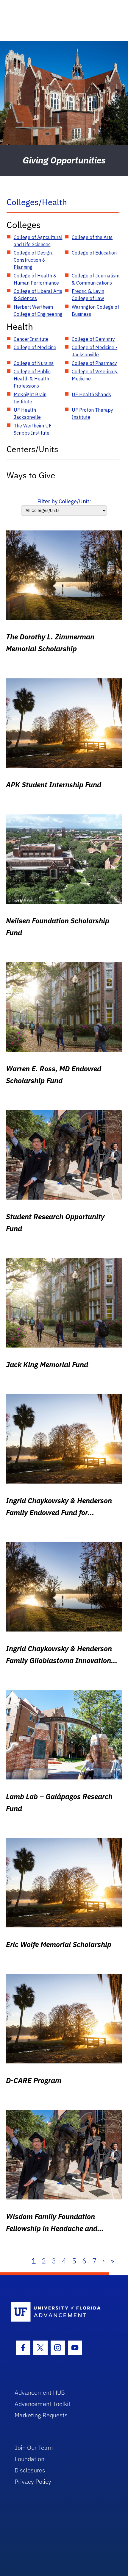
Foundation (29, 2459)
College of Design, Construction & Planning (33, 260)
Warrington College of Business (95, 310)
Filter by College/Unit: (64, 501)
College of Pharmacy (94, 363)
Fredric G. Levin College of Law (88, 295)
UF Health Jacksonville (27, 413)
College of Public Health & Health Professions (32, 379)
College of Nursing (34, 363)
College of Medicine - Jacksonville (95, 351)
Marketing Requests (41, 2415)
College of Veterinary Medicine (95, 375)
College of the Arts (92, 237)
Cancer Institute (31, 339)
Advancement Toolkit (43, 2404)
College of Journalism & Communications (96, 279)
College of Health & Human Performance (36, 279)
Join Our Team (34, 2448)
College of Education (94, 253)
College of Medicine (35, 347)
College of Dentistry (93, 339)
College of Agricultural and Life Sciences (38, 241)
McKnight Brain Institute (30, 398)
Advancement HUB (40, 2392)
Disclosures (30, 2470)
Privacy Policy (33, 2481)
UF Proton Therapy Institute (92, 413)
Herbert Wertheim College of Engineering (38, 310)
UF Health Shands (91, 394)
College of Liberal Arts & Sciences (38, 295)
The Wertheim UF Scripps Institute (33, 429)
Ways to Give (31, 475)
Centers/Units (32, 449)
